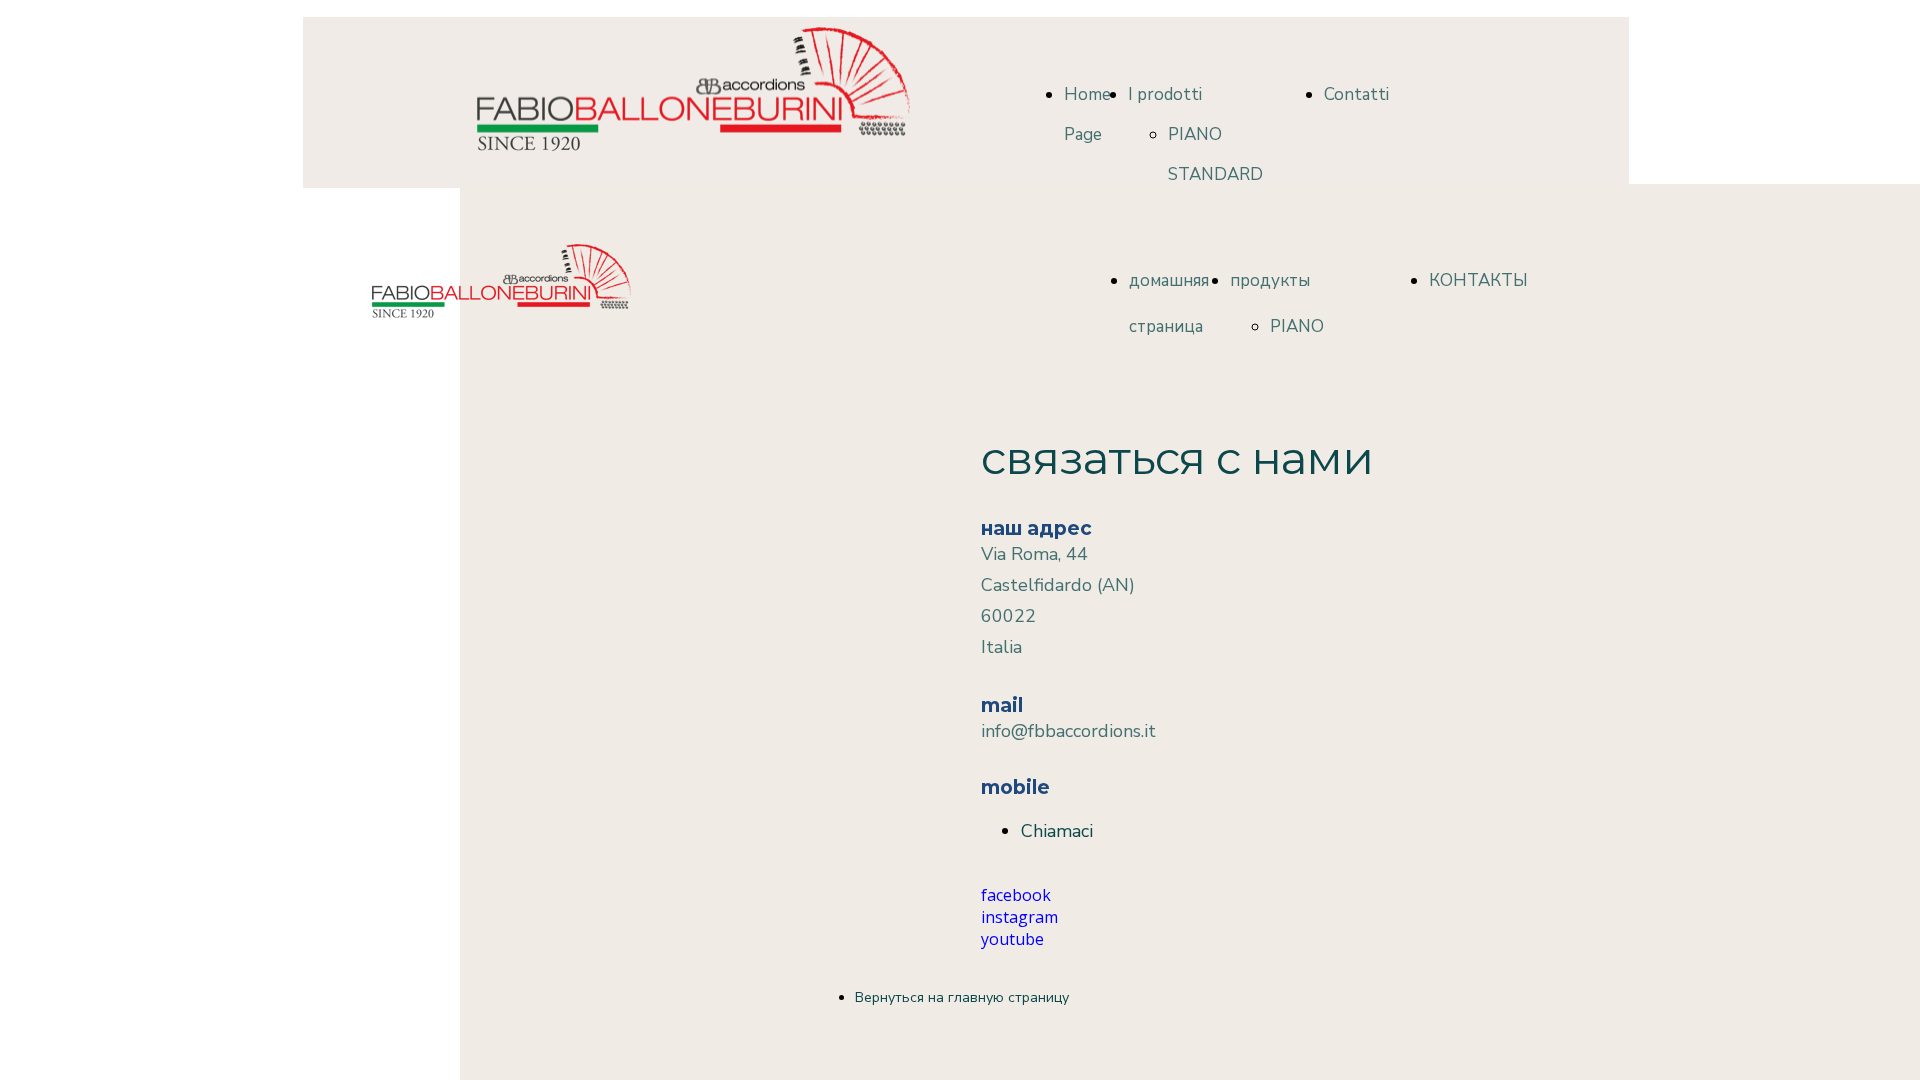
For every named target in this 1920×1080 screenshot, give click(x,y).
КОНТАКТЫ (1478, 280)
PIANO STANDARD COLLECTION (1221, 174)
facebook (1016, 895)
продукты (1270, 280)
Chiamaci (1057, 831)
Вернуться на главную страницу (962, 997)
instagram (1019, 917)
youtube (1012, 939)
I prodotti (1165, 94)
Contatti (1356, 94)
